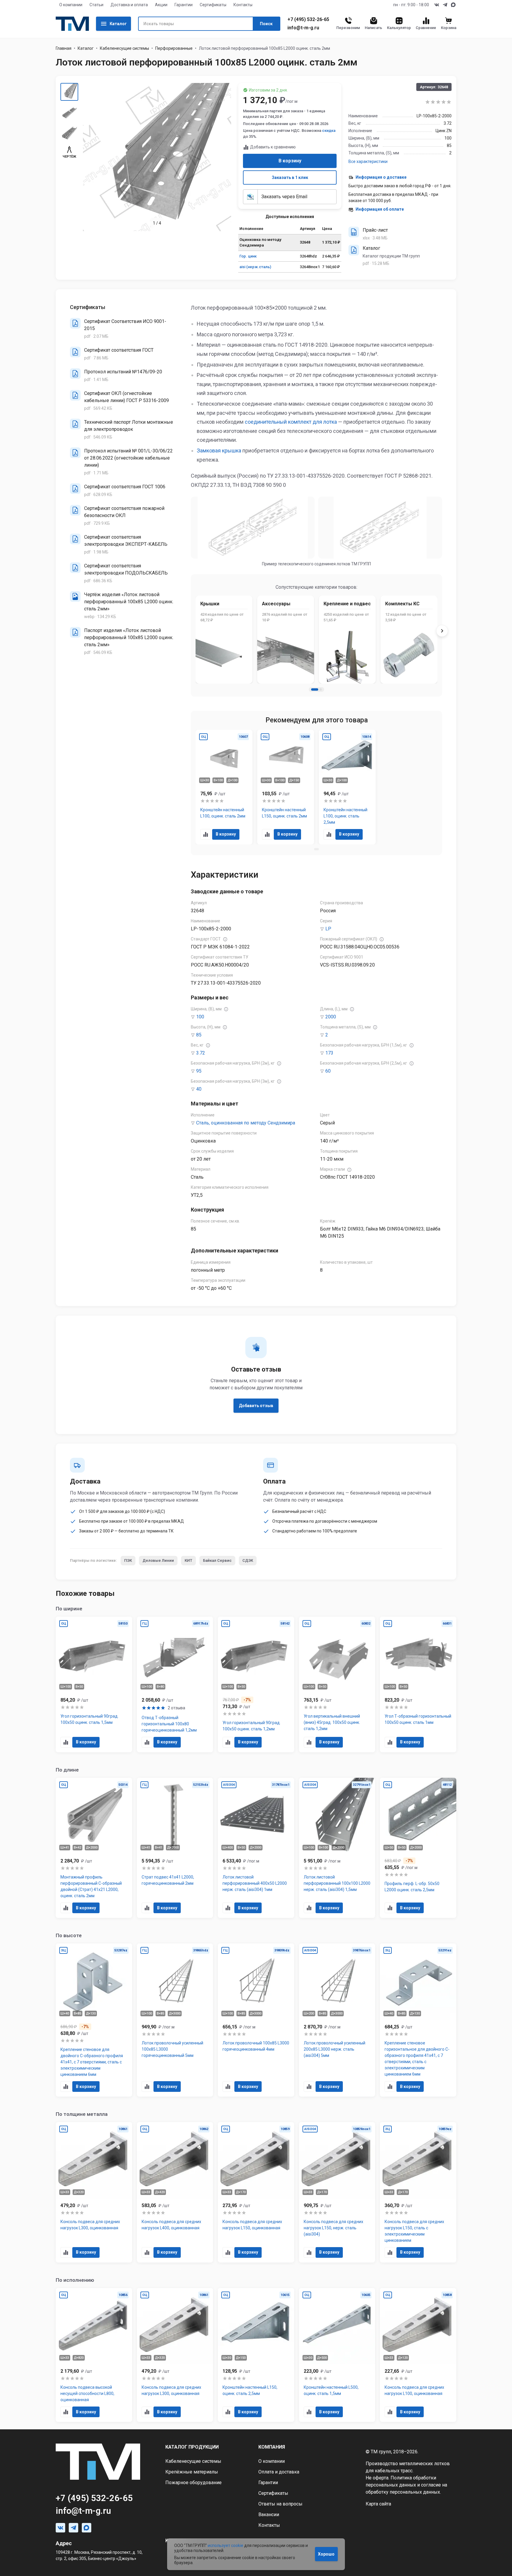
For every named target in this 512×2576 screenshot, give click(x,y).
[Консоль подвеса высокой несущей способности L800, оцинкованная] (94, 2355)
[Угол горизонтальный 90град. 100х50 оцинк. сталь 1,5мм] (94, 1684)
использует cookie (225, 2545)
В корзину (290, 161)
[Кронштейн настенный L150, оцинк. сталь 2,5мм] (256, 2355)
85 (199, 1035)
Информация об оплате (380, 209)
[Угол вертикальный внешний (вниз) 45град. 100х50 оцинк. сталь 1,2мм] (337, 1684)
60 (328, 1071)
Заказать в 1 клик (290, 177)
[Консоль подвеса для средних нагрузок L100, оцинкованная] (418, 2355)
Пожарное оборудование (193, 2483)
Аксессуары (276, 604)
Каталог (118, 24)
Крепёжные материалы (192, 2472)
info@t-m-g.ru (303, 28)
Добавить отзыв (256, 1406)
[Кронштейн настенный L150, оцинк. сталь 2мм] (286, 787)
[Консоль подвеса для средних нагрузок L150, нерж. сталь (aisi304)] (337, 2192)
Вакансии (269, 2515)
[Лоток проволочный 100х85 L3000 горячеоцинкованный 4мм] (256, 2020)
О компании (71, 5)
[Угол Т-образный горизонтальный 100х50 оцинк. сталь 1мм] (418, 1684)
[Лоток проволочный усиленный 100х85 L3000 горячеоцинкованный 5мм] (175, 2020)
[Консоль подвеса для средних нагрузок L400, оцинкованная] (175, 2192)
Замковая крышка (219, 451)
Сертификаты (213, 5)
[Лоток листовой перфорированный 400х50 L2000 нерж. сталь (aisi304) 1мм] (256, 1848)
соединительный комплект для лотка (291, 422)
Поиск (266, 24)
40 (199, 1089)
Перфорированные (174, 48)
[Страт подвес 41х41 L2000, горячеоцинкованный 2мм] (175, 1848)
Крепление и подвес (347, 604)
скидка (329, 131)
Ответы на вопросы (280, 2504)
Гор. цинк (248, 256)
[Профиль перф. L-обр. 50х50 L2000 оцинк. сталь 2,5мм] (418, 1848)
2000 (331, 1017)
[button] (315, 689)
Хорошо (326, 2554)
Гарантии (184, 5)
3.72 (201, 1053)
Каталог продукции (192, 2447)
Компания (272, 2447)
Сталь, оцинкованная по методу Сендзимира (246, 1123)
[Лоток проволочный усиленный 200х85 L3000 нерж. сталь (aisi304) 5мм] (337, 2020)
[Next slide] (442, 631)
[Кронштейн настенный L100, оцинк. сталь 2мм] (224, 787)
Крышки (210, 604)
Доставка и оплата (129, 5)
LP (328, 929)
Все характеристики (368, 161)
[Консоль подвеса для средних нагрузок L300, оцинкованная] (94, 2192)
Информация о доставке (381, 177)
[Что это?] (225, 939)
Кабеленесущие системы (124, 48)
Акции (161, 5)
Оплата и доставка (279, 2472)
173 (329, 1053)
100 (200, 1017)
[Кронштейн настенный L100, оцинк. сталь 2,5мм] (347, 787)
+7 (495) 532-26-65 (308, 20)
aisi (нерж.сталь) (255, 267)
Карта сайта (378, 2504)
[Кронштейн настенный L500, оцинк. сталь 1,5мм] (337, 2355)
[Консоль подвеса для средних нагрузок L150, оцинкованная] (256, 2192)
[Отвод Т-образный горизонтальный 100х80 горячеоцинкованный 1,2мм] (175, 1684)
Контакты (243, 5)
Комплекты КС (402, 604)
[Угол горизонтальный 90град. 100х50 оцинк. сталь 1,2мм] (256, 1684)
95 (199, 1071)
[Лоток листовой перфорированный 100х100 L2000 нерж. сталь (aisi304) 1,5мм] (337, 1848)
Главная (64, 48)
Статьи (96, 5)
